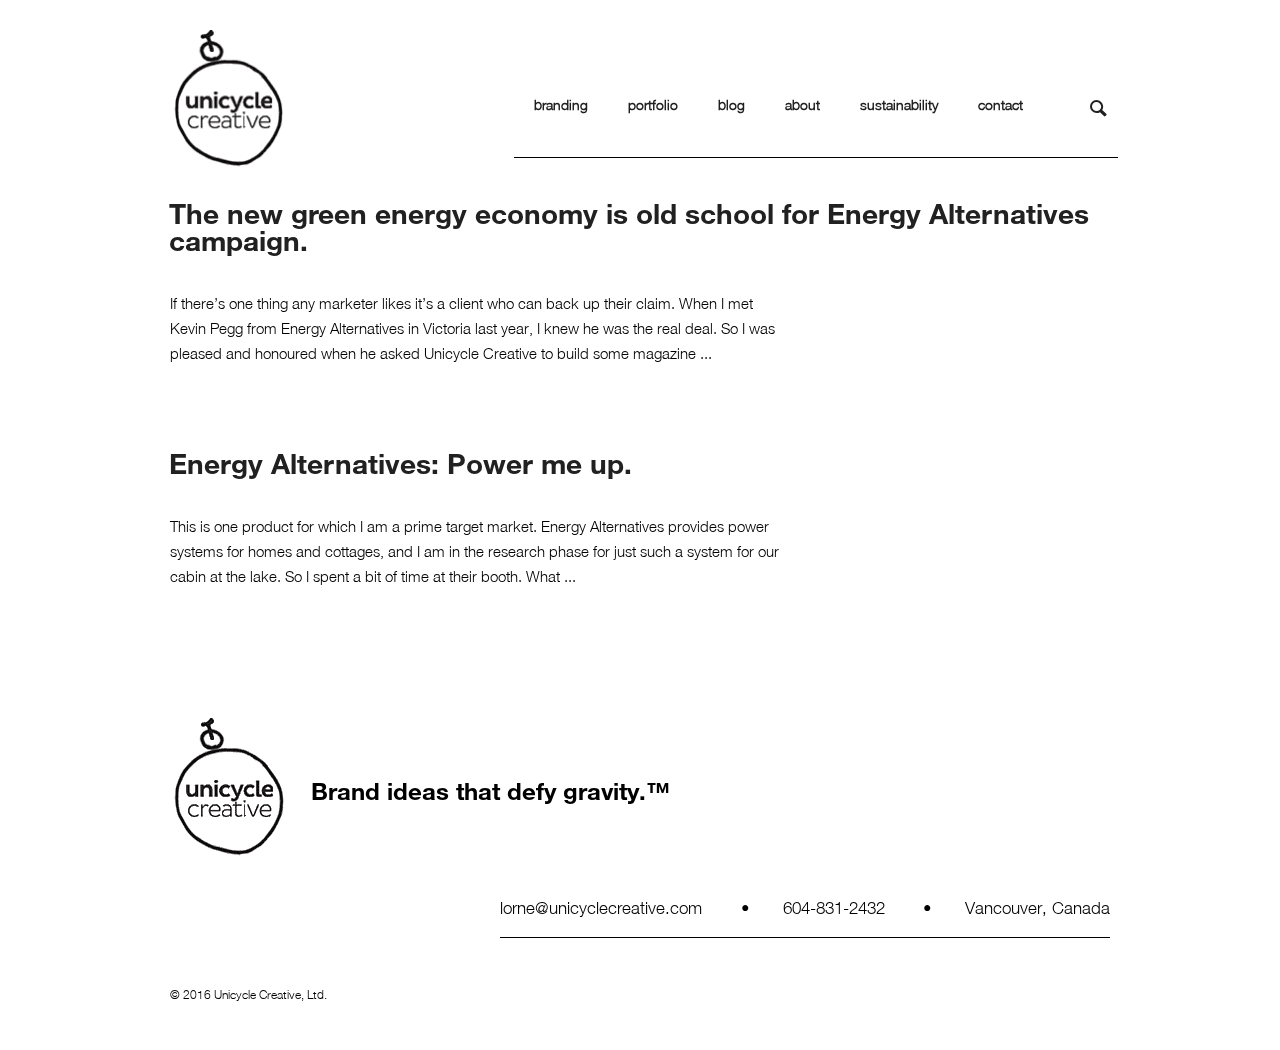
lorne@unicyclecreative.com (601, 907)
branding (561, 104)
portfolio (653, 104)
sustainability (899, 104)
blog (731, 104)
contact (1000, 104)
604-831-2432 (834, 907)
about (802, 104)
